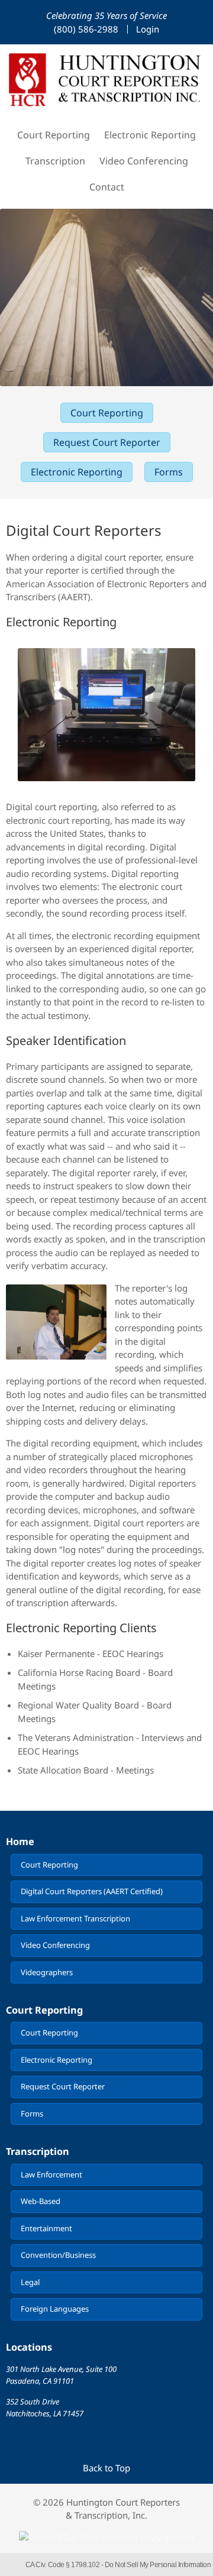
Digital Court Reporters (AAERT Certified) (92, 1891)
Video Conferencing (144, 161)
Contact (107, 187)
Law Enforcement (51, 2174)
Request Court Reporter (107, 442)
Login (148, 29)
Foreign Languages (55, 2309)
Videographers (47, 1972)
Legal (30, 2282)
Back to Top (106, 2468)
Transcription (55, 161)
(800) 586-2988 (86, 29)
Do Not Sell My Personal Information (158, 2565)
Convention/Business (58, 2255)
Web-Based (41, 2201)
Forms (169, 472)
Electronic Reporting (150, 135)
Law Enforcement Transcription (75, 1918)
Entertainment (46, 2228)
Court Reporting (54, 135)
